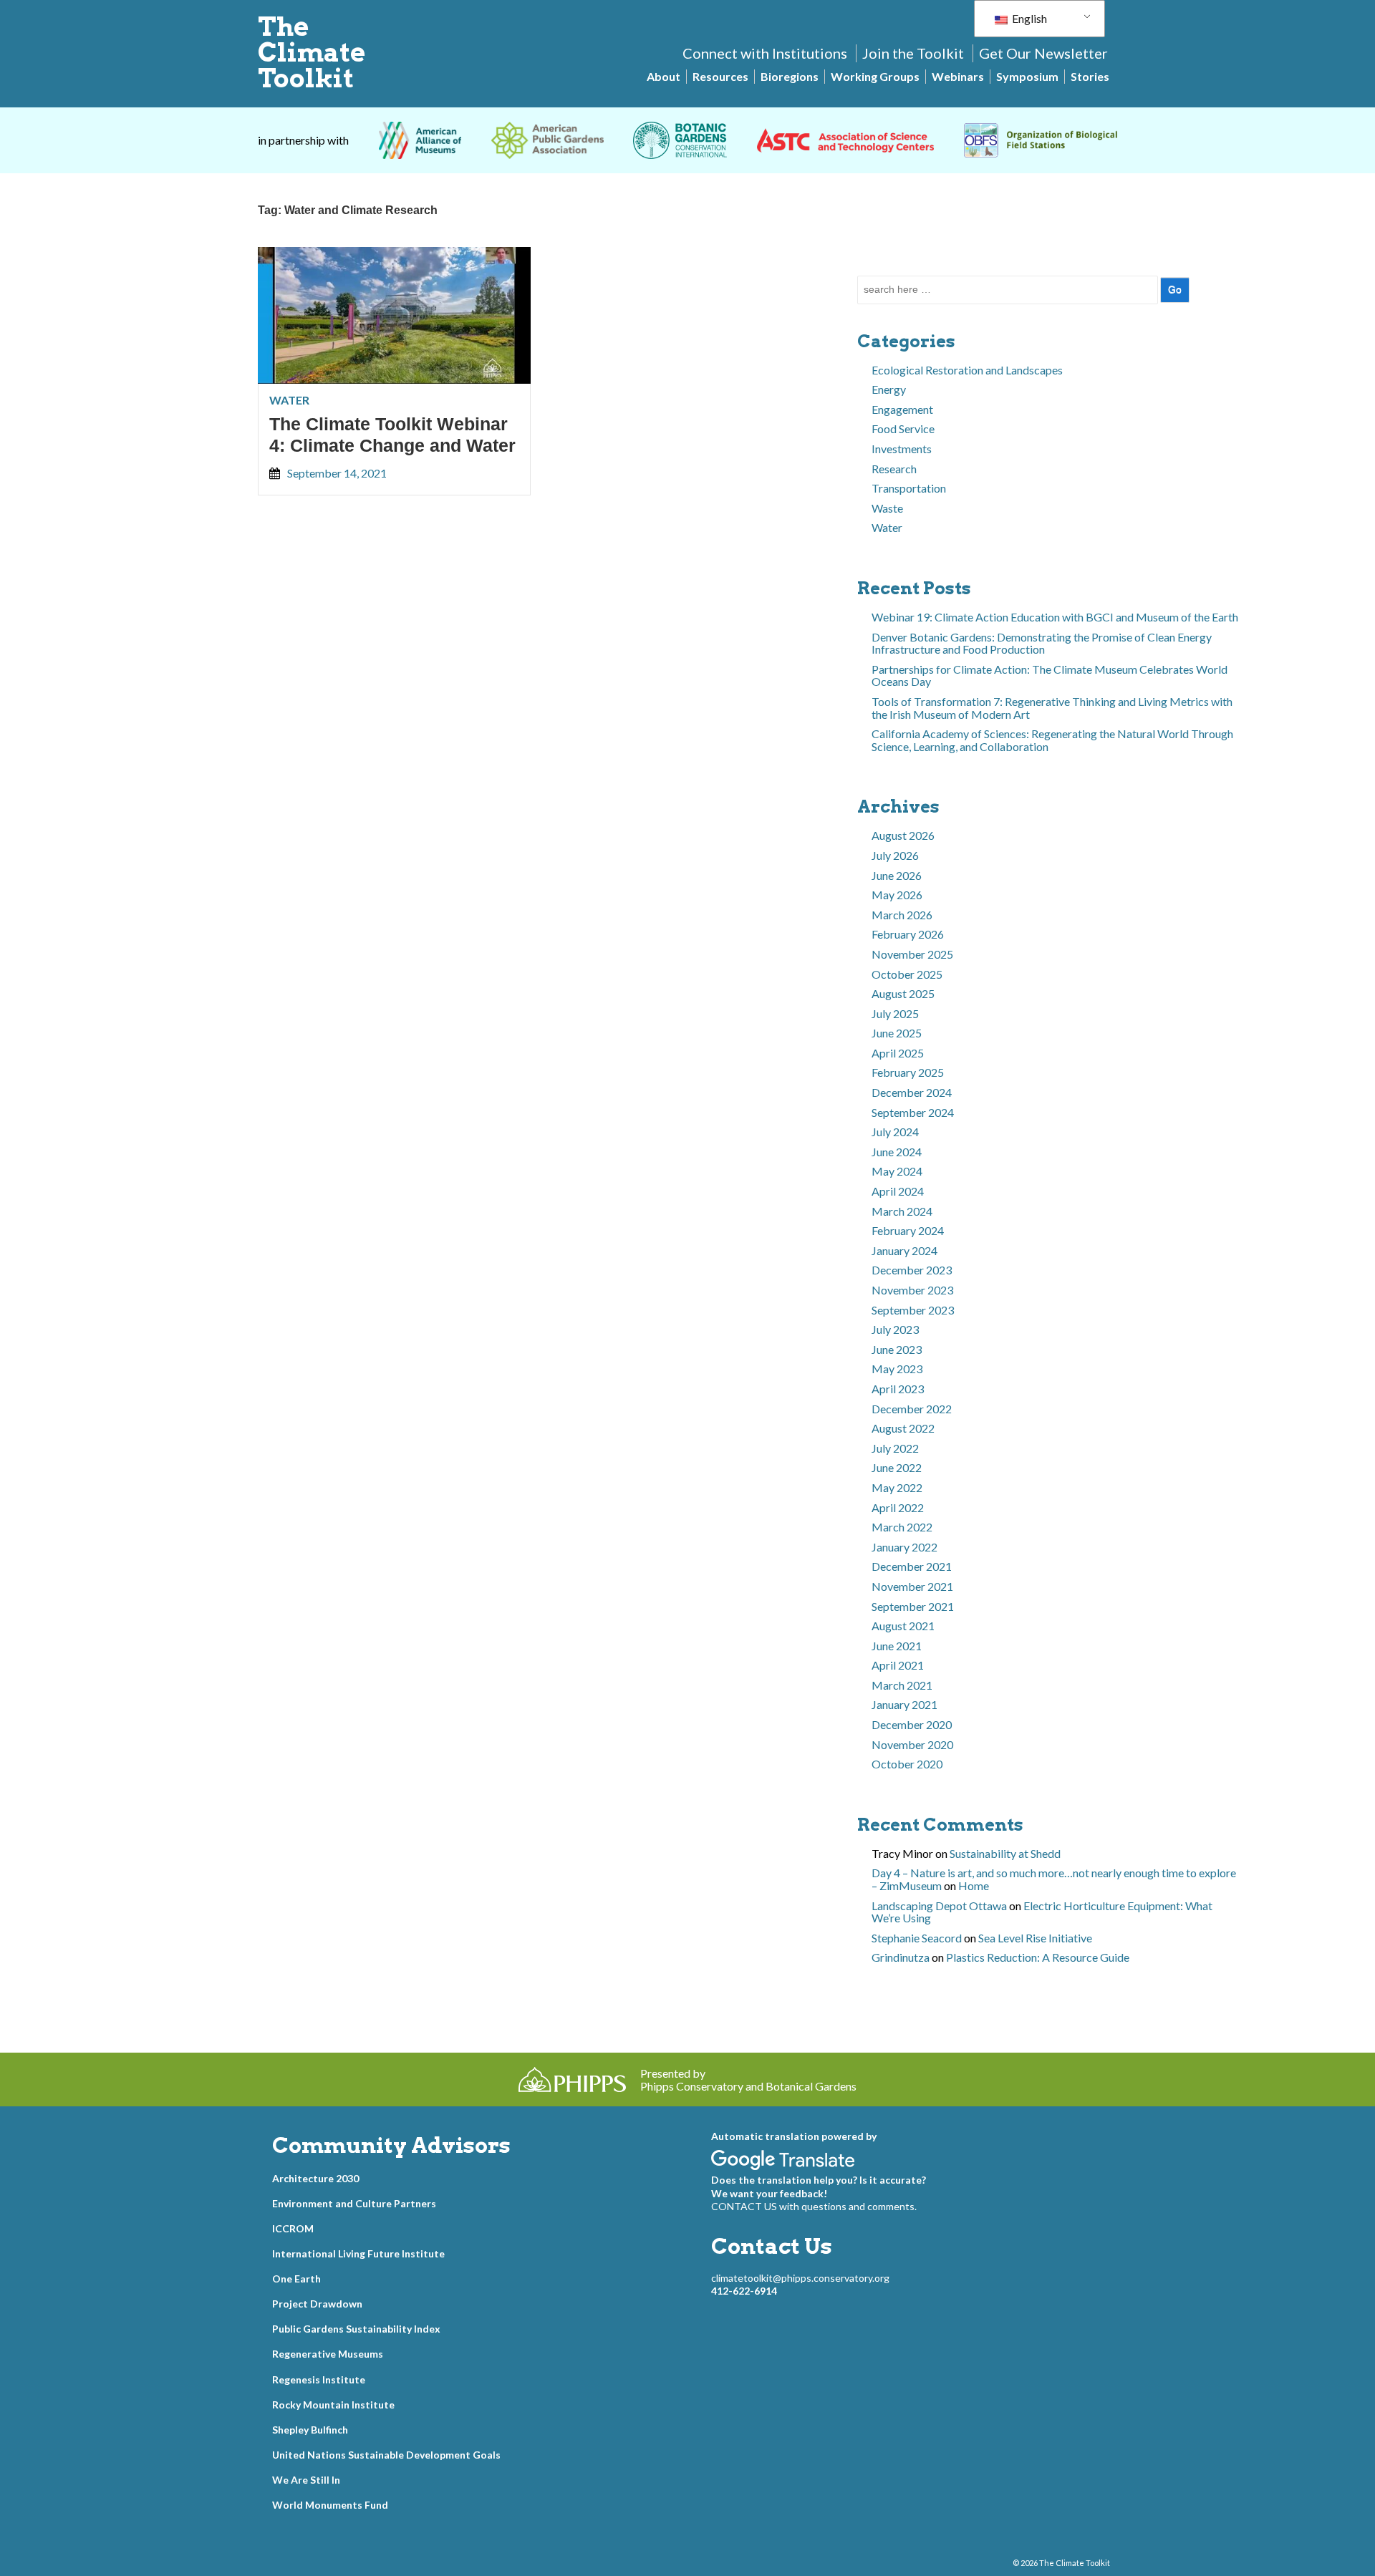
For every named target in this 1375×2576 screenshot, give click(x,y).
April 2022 (898, 1507)
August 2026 (903, 835)
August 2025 (903, 993)
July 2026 (895, 855)
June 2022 (897, 1467)
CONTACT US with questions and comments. (814, 2206)
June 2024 (897, 1152)
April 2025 (898, 1053)
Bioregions (790, 76)
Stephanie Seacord (917, 1938)
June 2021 (897, 1646)
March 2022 (902, 1527)
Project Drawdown (317, 2304)
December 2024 (912, 1092)
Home (974, 1885)
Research (894, 469)
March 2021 (902, 1685)
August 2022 (903, 1428)
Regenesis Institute (319, 2379)
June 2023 (897, 1349)
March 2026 (902, 915)
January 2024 (904, 1250)
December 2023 (912, 1270)
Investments (902, 449)
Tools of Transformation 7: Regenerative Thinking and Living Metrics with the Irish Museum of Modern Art (1052, 708)
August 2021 (903, 1626)
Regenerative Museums (328, 2354)
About (664, 76)
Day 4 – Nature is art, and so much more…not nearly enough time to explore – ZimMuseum (1054, 1879)
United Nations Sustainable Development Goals (386, 2455)
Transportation (909, 488)
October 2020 (907, 1764)
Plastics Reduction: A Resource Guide (1038, 1957)
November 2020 (912, 1744)
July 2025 (895, 1013)
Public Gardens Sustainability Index (356, 2329)
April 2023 (898, 1389)
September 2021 (913, 1606)
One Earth (296, 2279)
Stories (1090, 76)
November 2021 (912, 1586)
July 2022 (895, 1448)
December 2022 (912, 1409)
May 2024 (897, 1171)
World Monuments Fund (330, 2505)
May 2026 (897, 895)
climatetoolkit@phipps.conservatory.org (800, 2278)
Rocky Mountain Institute (333, 2405)
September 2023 (913, 1310)
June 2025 (897, 1033)
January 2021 (904, 1704)
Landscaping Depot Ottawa (939, 1906)
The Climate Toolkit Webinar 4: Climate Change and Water (392, 435)
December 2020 (912, 1724)
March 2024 (902, 1211)
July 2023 (895, 1329)
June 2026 (897, 875)
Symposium (1027, 76)
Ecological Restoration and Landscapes (967, 370)
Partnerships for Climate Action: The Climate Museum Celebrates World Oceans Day (1050, 676)
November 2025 (912, 954)
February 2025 (908, 1072)
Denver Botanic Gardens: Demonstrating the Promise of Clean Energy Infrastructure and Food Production (1042, 643)
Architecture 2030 (315, 2178)
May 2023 (897, 1369)
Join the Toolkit (913, 53)
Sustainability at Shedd (1005, 1853)
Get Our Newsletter (1043, 53)
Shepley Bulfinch (310, 2430)
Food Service (903, 428)
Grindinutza (901, 1957)
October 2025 (907, 974)
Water (289, 400)
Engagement (902, 409)
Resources (720, 76)
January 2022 (904, 1547)
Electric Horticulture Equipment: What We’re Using (1042, 1912)
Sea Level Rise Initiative (1035, 1938)
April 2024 (898, 1191)
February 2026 (908, 934)
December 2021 (912, 1566)
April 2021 (898, 1665)
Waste (887, 508)
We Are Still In (306, 2480)
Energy (889, 389)
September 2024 (913, 1112)
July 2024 (895, 1132)
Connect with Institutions (765, 53)
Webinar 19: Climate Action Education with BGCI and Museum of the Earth (1055, 617)
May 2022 (897, 1487)
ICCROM (293, 2228)
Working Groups (875, 76)
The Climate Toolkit (312, 52)
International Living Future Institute (358, 2253)
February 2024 (908, 1230)
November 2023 (912, 1290)
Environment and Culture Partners (354, 2203)
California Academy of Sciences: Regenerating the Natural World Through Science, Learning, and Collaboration (1052, 740)
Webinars (958, 76)
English (1028, 18)
